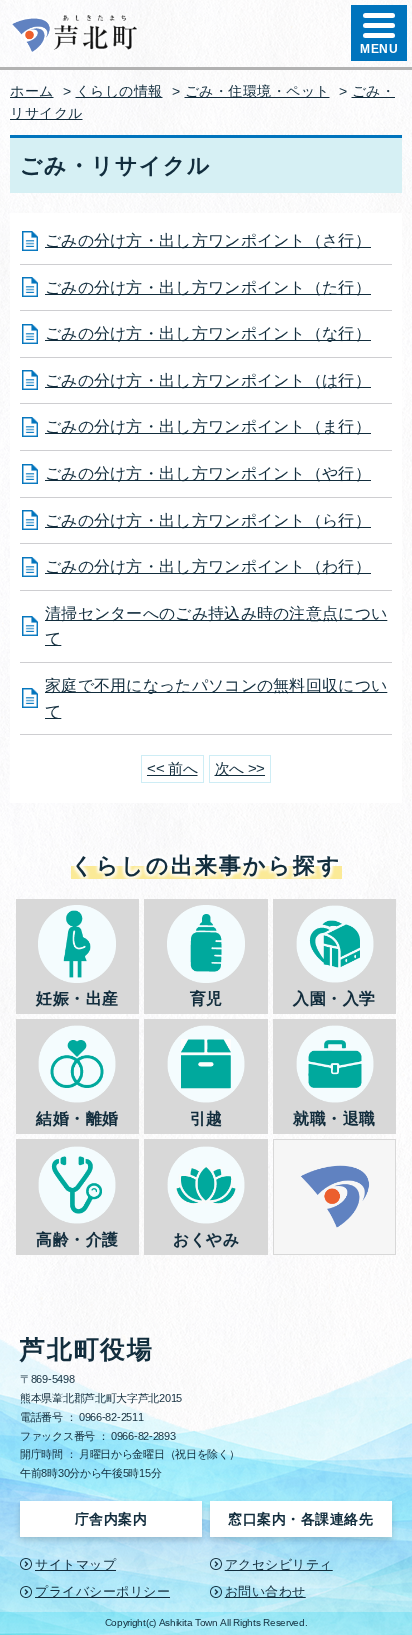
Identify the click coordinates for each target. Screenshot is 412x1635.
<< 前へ (172, 768)
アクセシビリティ (279, 1564)
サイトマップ (75, 1564)
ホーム (32, 91)
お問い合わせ (265, 1591)
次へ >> (240, 768)
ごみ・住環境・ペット (257, 91)
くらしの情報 (119, 91)
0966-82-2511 (111, 1417)
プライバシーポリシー (102, 1591)
